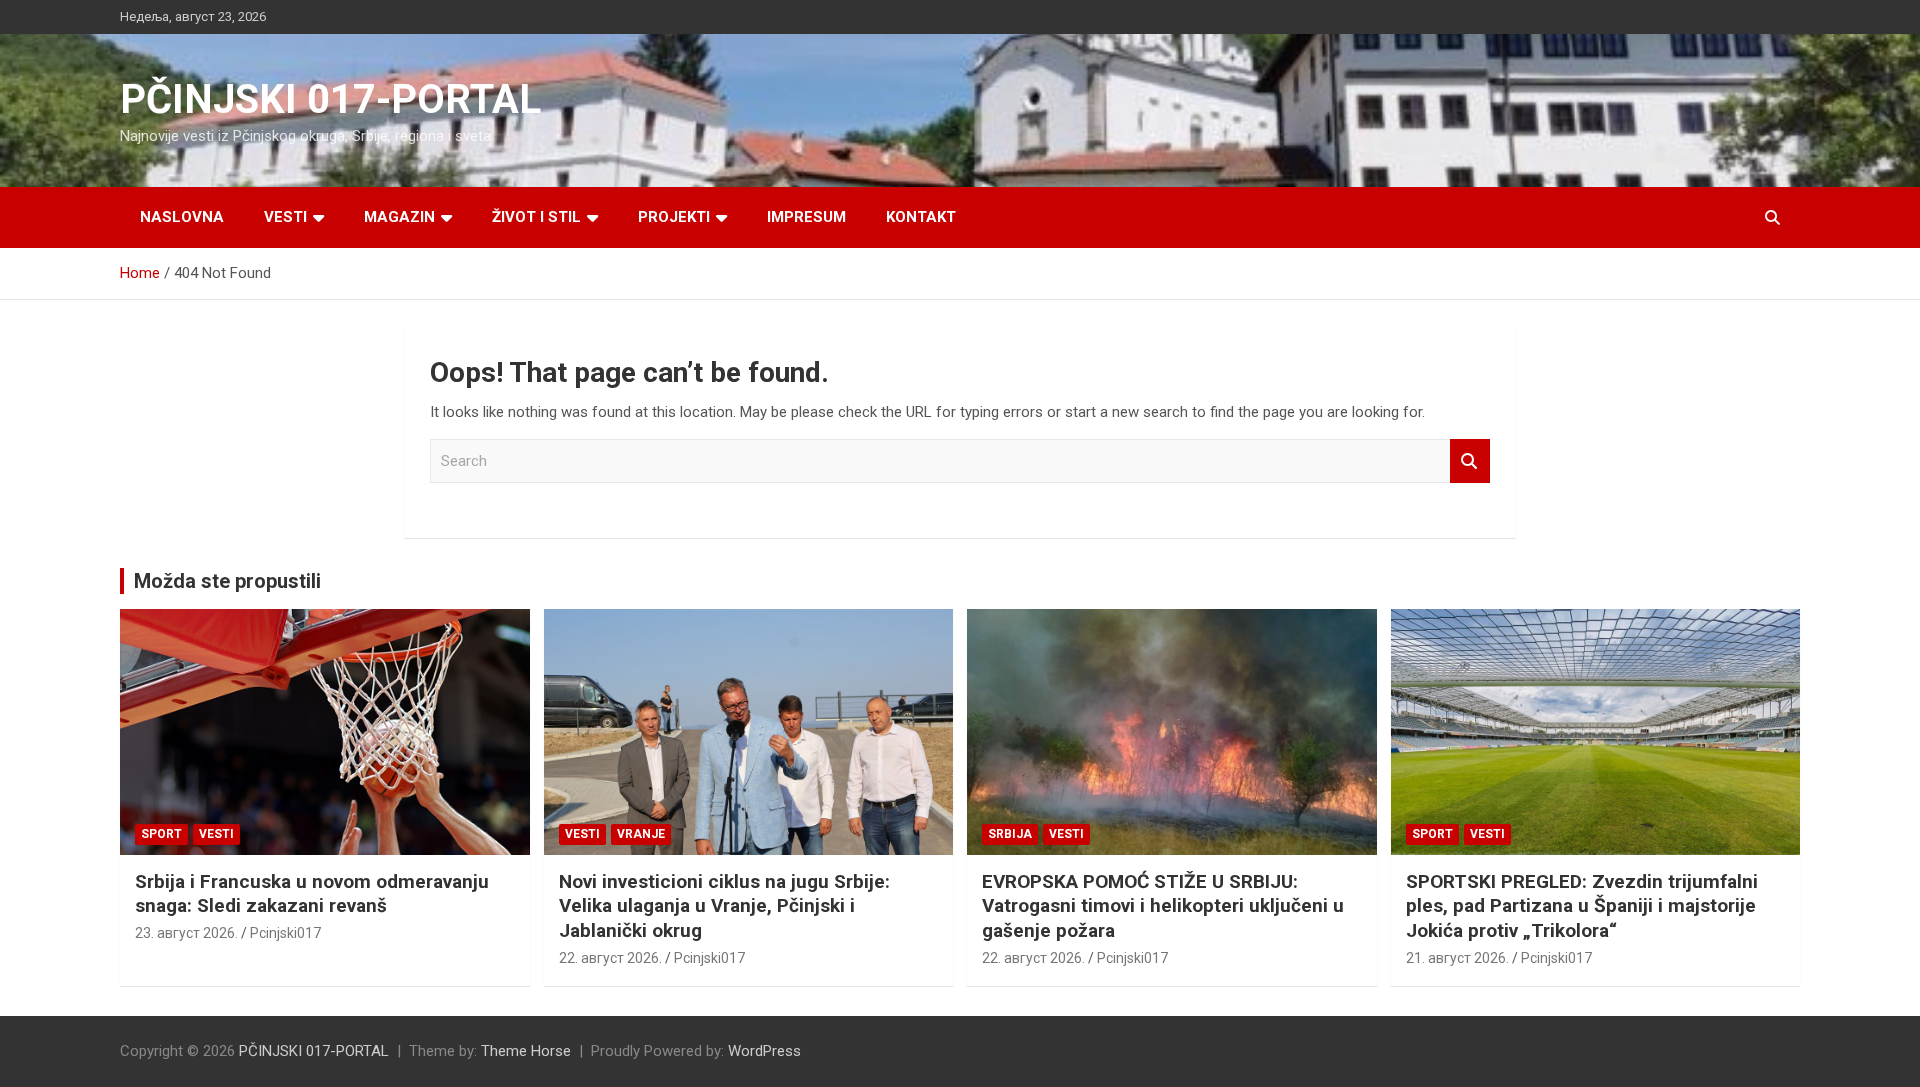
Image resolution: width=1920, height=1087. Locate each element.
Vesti (285, 217)
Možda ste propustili (227, 581)
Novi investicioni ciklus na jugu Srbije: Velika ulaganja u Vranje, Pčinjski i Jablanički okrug (724, 906)
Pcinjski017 (285, 933)
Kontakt (921, 217)
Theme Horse (526, 1051)
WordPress (764, 1051)
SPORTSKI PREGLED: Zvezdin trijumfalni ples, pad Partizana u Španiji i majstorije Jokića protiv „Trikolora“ (1582, 906)
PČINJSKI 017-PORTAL (330, 99)
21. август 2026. (1457, 958)
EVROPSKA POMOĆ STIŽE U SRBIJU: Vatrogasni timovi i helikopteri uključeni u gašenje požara (1163, 906)
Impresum (806, 217)
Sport (161, 834)
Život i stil (536, 217)
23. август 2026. (186, 933)
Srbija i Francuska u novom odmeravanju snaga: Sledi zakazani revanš (312, 894)
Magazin (399, 217)
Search (1470, 461)
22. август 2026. (610, 958)
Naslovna (182, 217)
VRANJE (641, 834)
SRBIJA (1010, 834)
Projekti (674, 217)
